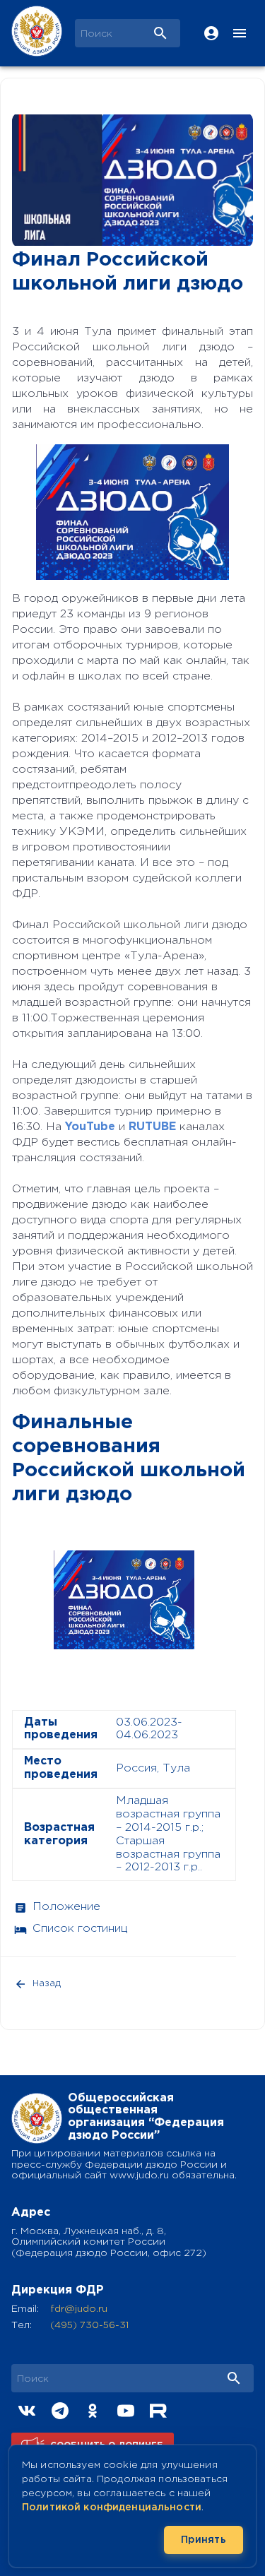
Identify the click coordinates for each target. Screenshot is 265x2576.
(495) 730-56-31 (89, 2325)
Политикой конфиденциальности (112, 2507)
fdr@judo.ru (79, 2309)
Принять (204, 2540)
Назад (47, 1984)
